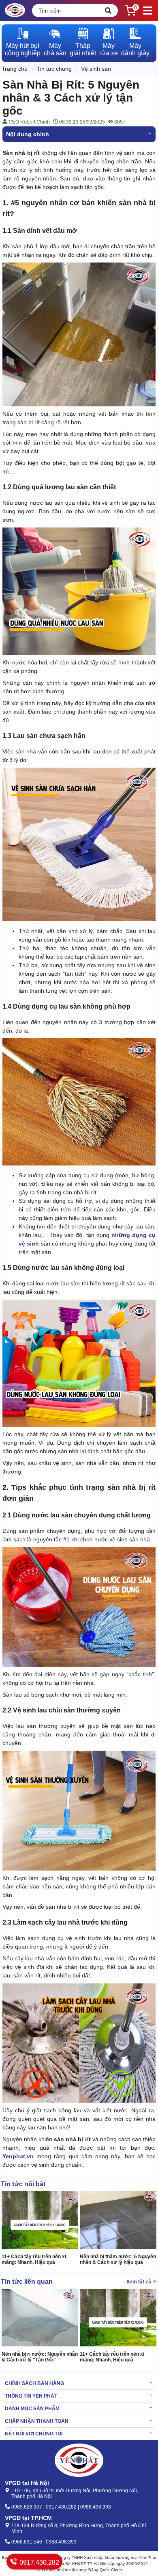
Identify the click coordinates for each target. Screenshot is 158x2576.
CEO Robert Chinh (29, 122)
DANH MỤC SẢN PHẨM (32, 2409)
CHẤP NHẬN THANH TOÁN (37, 2421)
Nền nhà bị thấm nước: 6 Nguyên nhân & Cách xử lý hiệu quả (118, 2259)
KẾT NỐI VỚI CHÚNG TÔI (34, 2434)
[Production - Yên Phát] (15, 11)
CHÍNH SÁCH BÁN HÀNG (34, 2383)
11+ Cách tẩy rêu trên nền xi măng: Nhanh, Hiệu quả (34, 2259)
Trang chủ (15, 69)
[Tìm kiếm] (108, 11)
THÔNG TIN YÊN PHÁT (31, 2396)
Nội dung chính (28, 134)
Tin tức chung (54, 69)
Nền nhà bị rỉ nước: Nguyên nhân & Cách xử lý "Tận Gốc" (40, 2357)
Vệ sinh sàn (96, 69)
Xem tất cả (139, 2282)
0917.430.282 (38, 2562)
